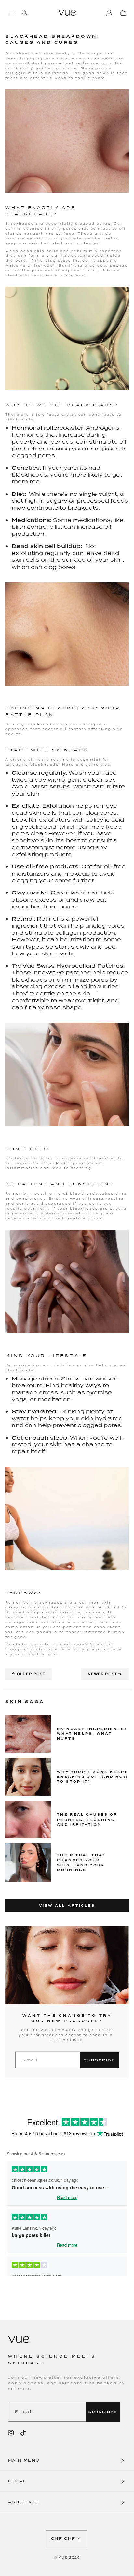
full (110, 1644)
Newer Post (105, 1674)
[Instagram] (11, 2433)
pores (103, 224)
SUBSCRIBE (103, 2412)
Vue (63, 2558)
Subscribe (99, 2060)
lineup (13, 1649)
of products (36, 1649)
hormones (27, 435)
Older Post (28, 1674)
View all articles (67, 1906)
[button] (67, 2461)
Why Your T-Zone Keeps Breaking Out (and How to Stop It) (93, 1777)
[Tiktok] (23, 2433)
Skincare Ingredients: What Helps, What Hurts (92, 1734)
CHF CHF (63, 2539)
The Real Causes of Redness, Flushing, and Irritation (87, 1819)
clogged (85, 224)
